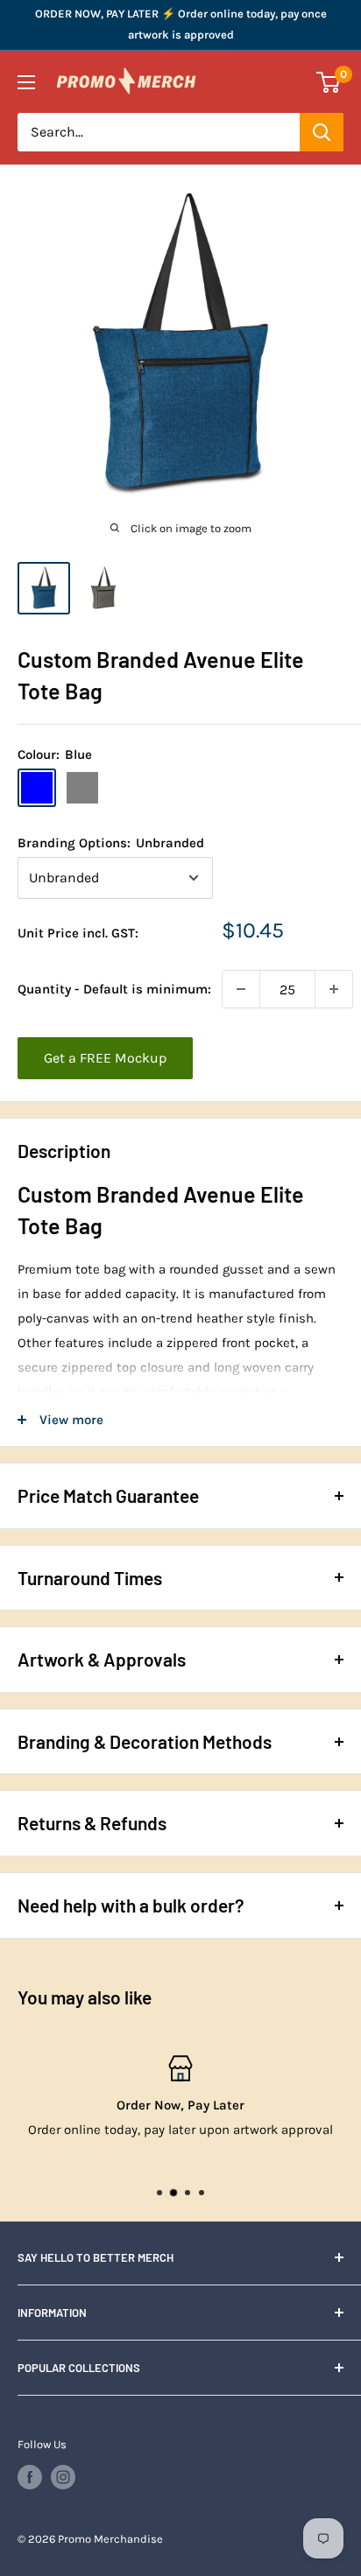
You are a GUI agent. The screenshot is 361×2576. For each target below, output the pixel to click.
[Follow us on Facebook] (30, 2477)
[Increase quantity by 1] (334, 989)
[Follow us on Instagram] (63, 2477)
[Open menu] (26, 82)
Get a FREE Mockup (105, 1058)
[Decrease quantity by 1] (241, 989)
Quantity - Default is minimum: (114, 989)
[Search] (322, 132)
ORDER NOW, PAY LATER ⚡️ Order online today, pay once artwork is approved (181, 24)
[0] (329, 82)
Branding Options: (111, 843)
